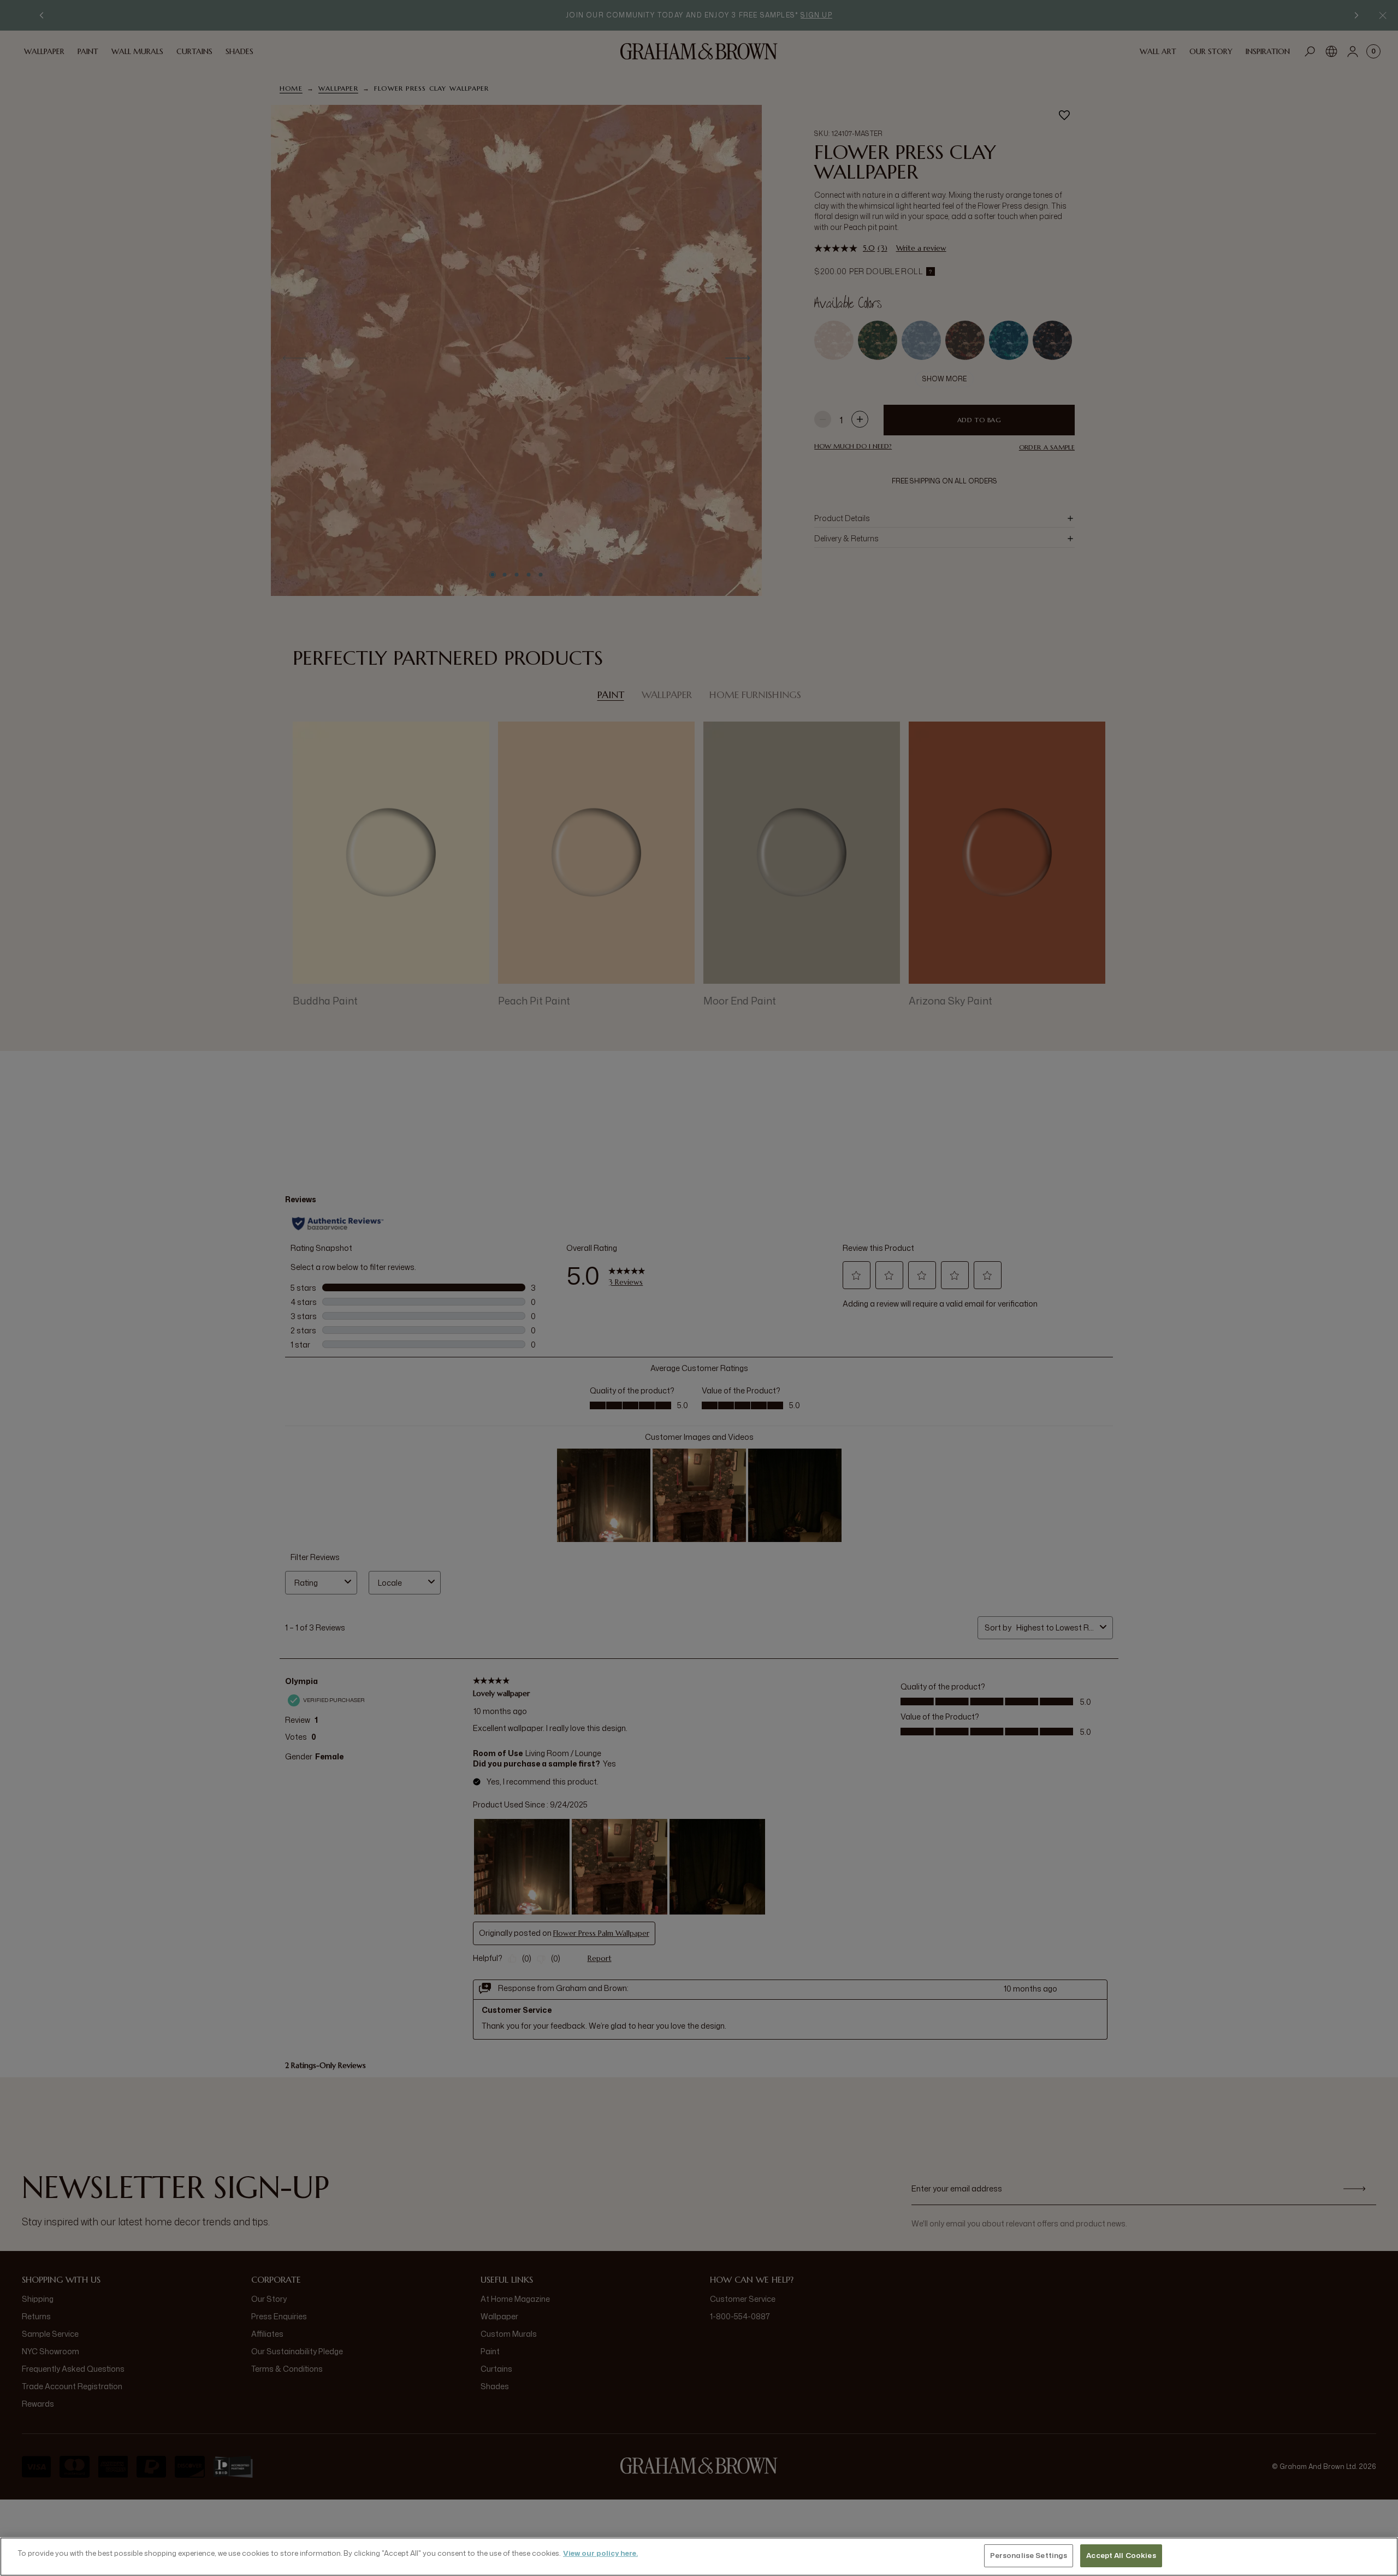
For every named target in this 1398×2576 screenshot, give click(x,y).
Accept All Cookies (1121, 2555)
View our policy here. (600, 2553)
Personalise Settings (1029, 2555)
